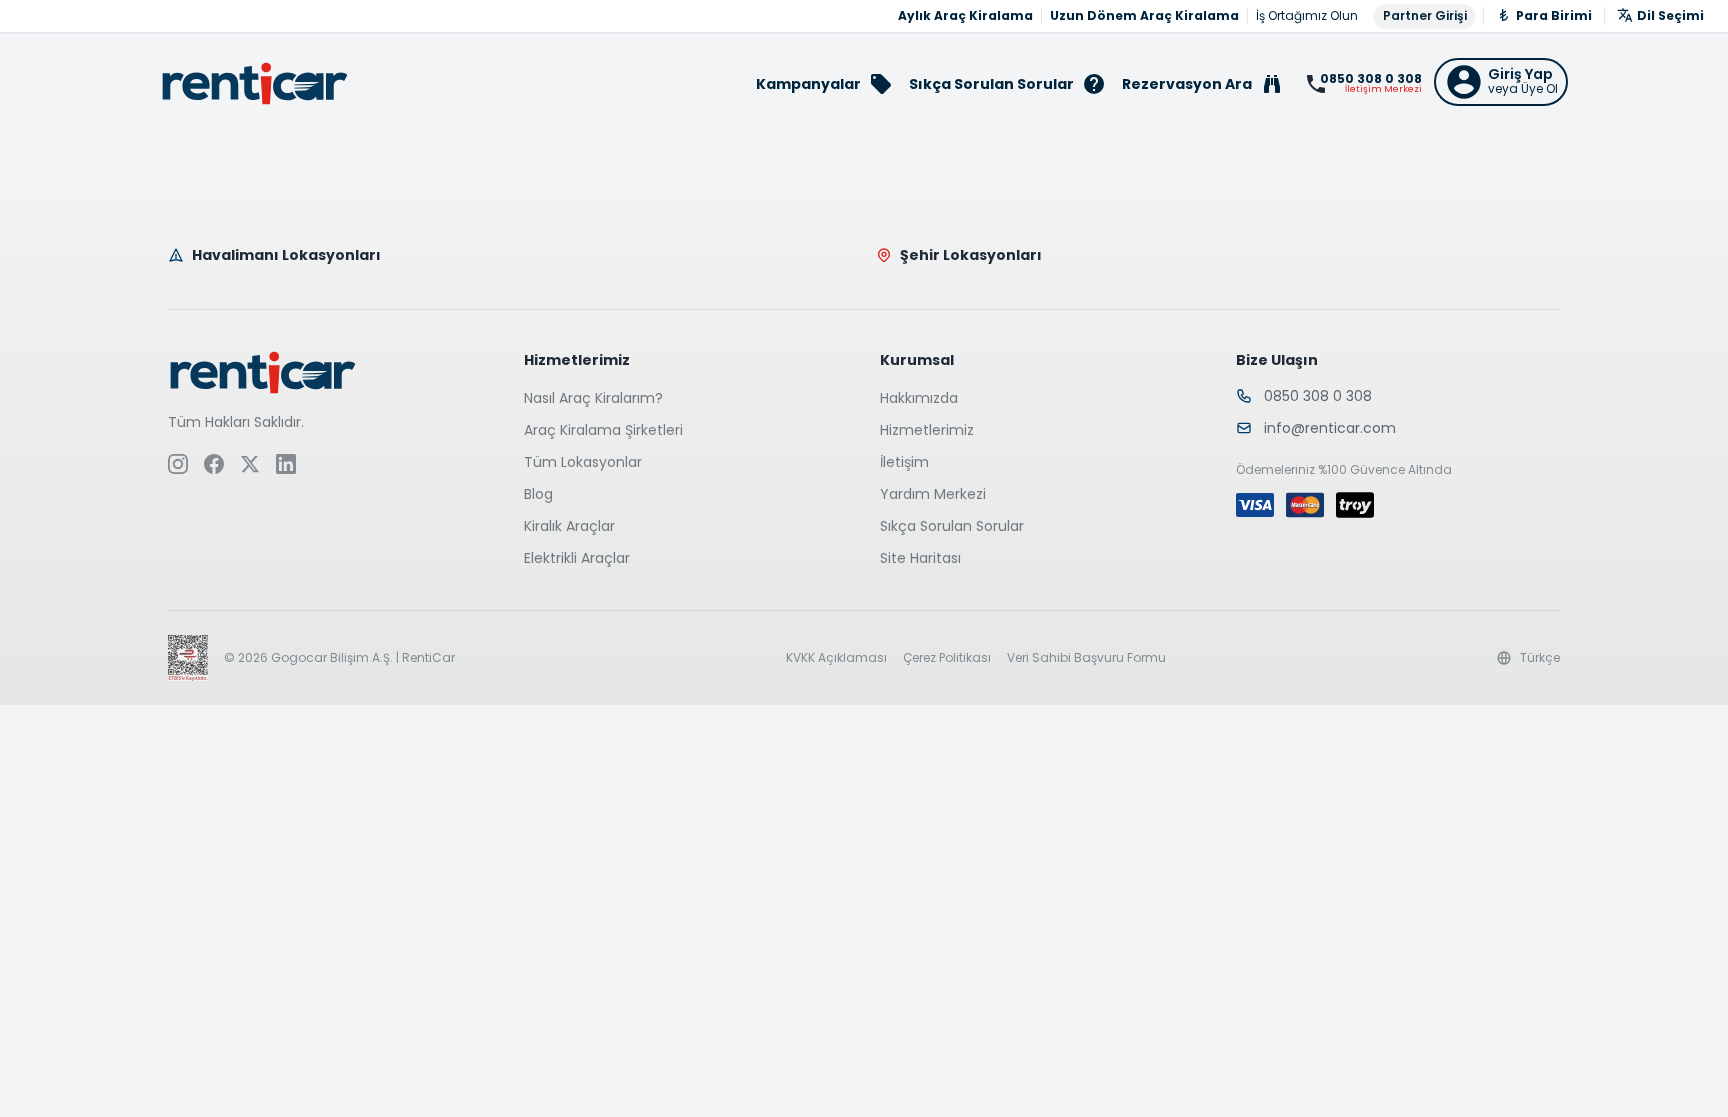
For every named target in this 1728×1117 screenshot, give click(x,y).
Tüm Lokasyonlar (583, 462)
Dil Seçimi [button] (1670, 15)
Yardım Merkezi (933, 494)
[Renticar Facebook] (214, 464)
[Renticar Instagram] (178, 464)
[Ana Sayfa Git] (255, 83)
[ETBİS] (188, 658)
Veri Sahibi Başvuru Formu (1086, 658)
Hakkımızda (919, 398)
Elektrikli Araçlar (577, 558)
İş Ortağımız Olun (1307, 16)
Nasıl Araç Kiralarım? (593, 398)
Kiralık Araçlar (569, 526)
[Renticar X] (250, 464)
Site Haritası (920, 558)
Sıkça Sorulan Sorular (952, 526)
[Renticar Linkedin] (286, 464)
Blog (538, 494)
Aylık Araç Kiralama (965, 16)
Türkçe (1540, 658)
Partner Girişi (1425, 15)
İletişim (904, 462)
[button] (1501, 82)
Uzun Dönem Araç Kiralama (1144, 16)
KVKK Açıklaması (836, 658)
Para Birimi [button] (1554, 15)
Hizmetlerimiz (927, 430)
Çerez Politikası (947, 658)
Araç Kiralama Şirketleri (603, 430)
